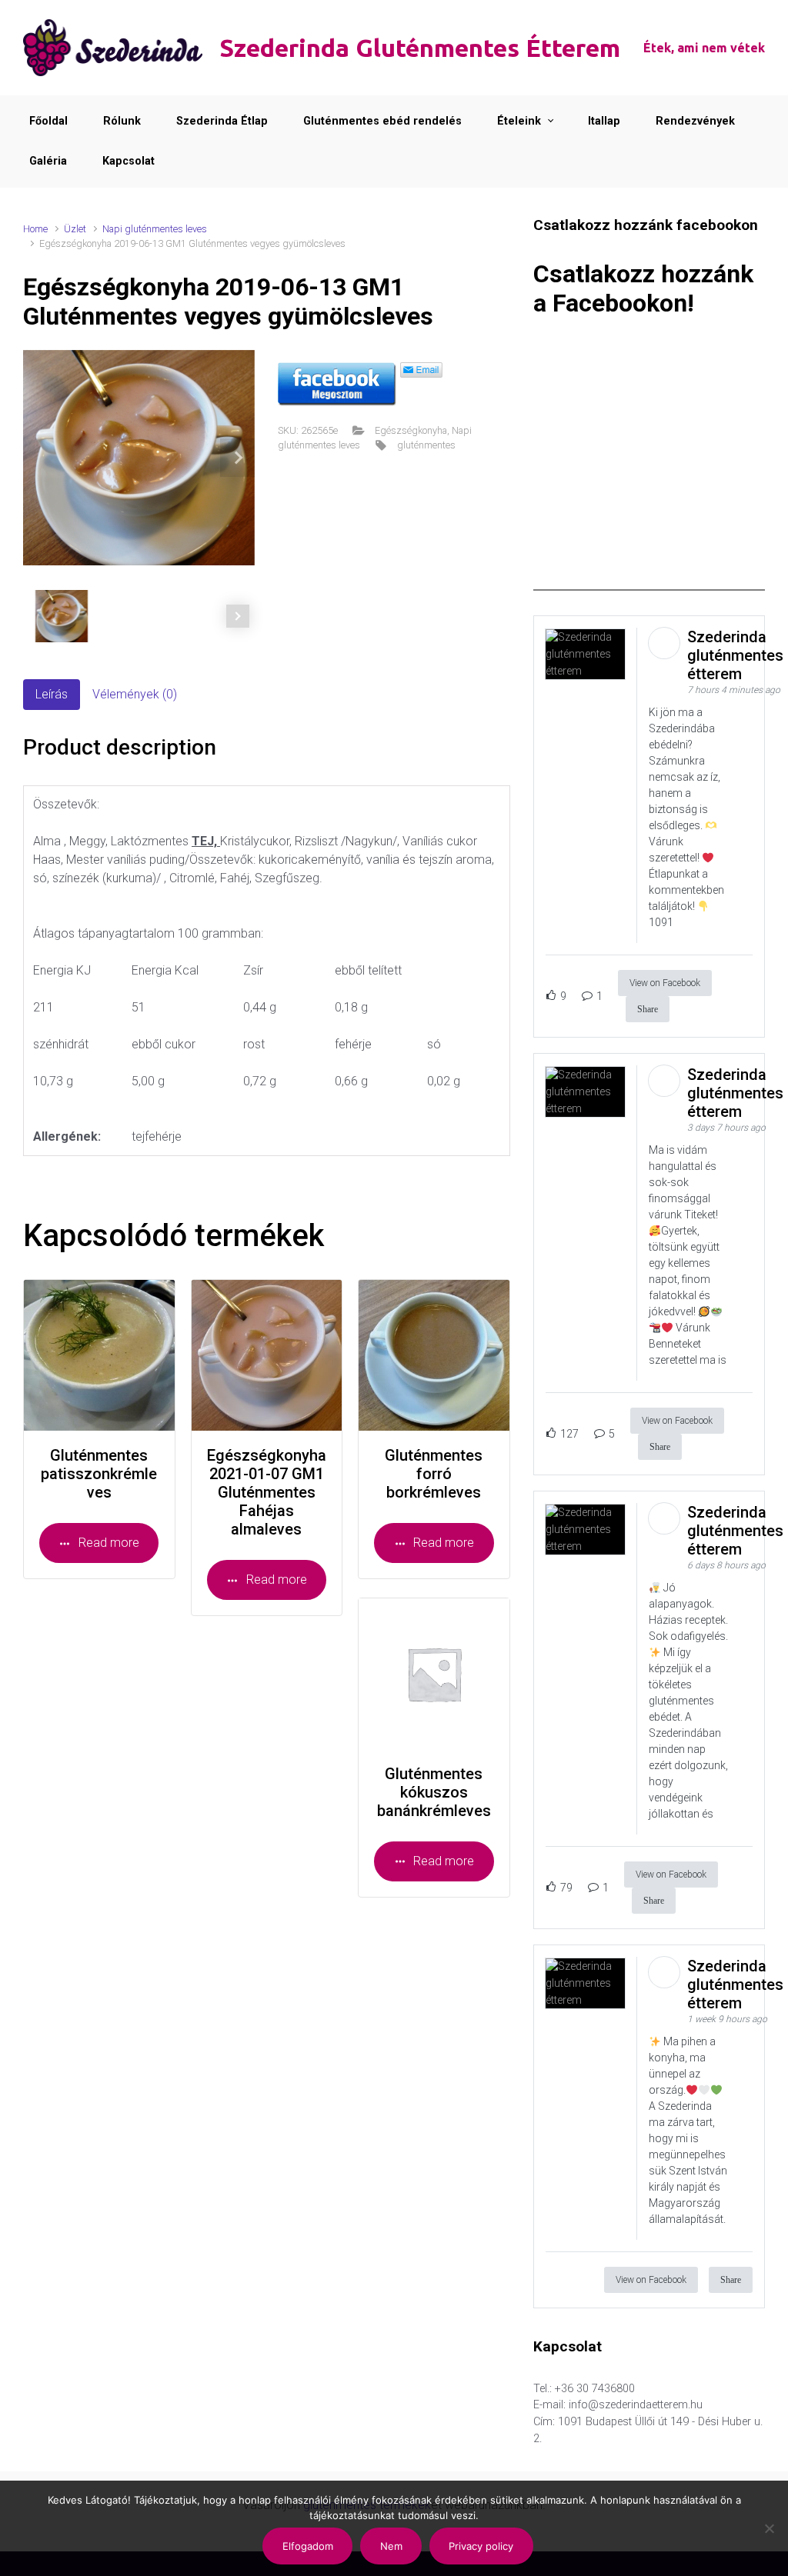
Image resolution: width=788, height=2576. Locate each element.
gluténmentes (426, 445)
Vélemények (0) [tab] (135, 694)
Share (648, 1009)
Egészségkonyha (411, 430)
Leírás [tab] (52, 694)
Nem (391, 2546)
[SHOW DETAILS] (99, 1355)
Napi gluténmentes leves (155, 229)
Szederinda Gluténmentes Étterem (420, 48)
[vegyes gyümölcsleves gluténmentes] (139, 458)
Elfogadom (308, 2546)
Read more (109, 1543)
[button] (237, 458)
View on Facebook (665, 983)
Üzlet (75, 229)
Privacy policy (481, 2546)
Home (35, 229)
